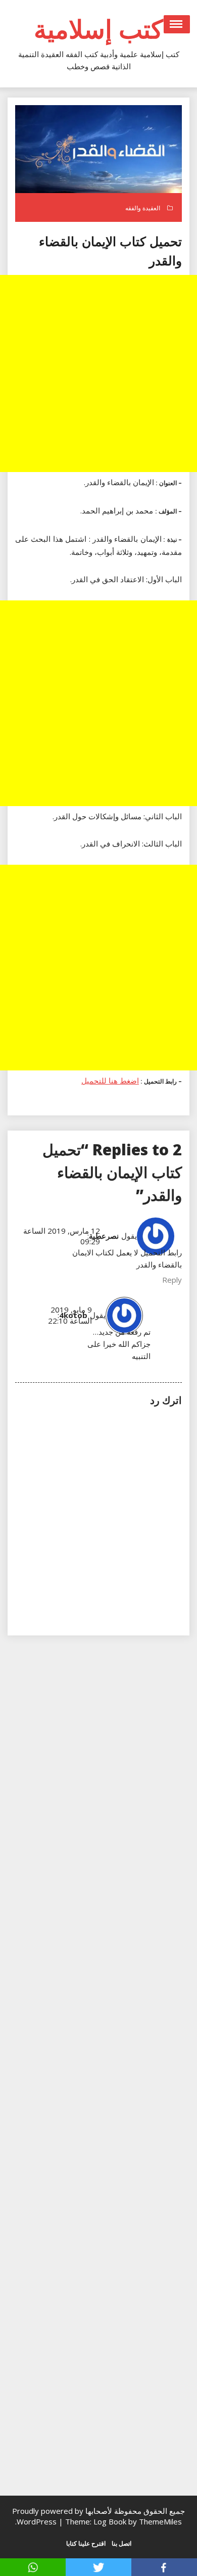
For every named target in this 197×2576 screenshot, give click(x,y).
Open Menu (177, 24)
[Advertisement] (98, 373)
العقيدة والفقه (143, 208)
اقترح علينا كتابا (86, 2543)
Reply (172, 1280)
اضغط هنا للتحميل (110, 1081)
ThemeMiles (160, 2521)
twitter (98, 2567)
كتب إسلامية (98, 29)
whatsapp (33, 2567)
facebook (164, 2567)
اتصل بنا (121, 2543)
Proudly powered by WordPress (48, 2516)
